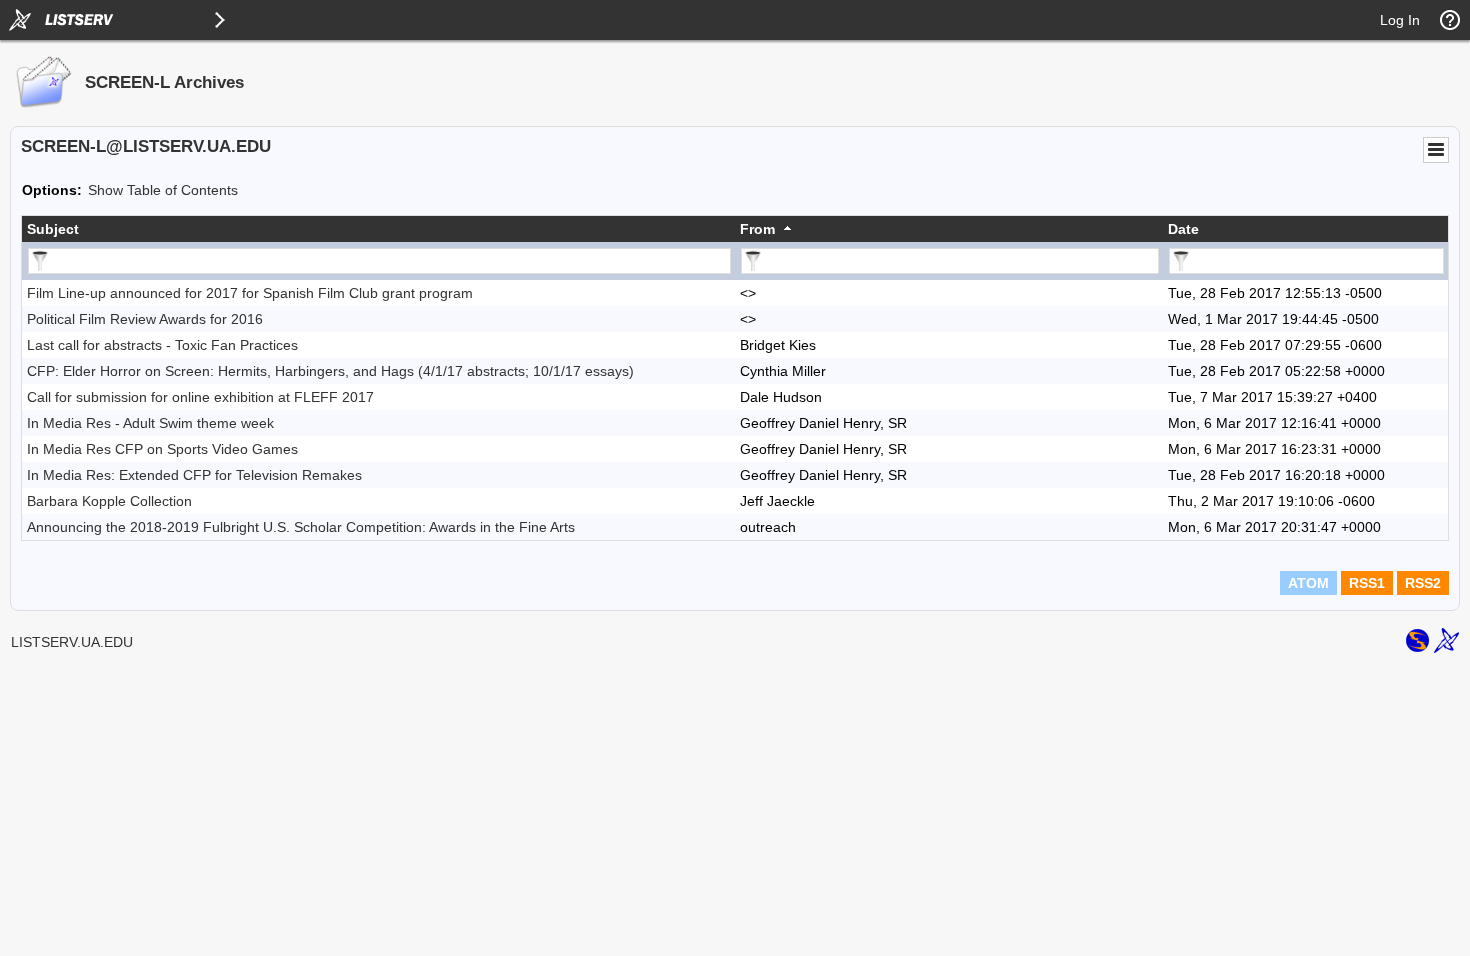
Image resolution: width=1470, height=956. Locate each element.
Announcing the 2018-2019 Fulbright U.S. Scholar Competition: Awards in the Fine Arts (301, 527)
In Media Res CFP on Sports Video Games (162, 449)
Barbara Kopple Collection (109, 501)
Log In (1400, 20)
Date (1183, 229)
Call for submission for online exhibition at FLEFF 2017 (200, 397)
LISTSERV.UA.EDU (72, 642)
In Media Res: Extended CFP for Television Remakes (194, 475)
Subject (53, 229)
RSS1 (1367, 583)
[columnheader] (378, 229)
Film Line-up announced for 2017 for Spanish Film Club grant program (250, 293)
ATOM (1308, 583)
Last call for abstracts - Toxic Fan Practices (162, 345)
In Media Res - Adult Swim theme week (150, 423)
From (757, 229)
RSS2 (1423, 583)
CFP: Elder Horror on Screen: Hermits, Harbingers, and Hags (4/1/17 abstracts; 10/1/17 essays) (330, 371)
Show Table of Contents (163, 190)
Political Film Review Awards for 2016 (145, 319)
